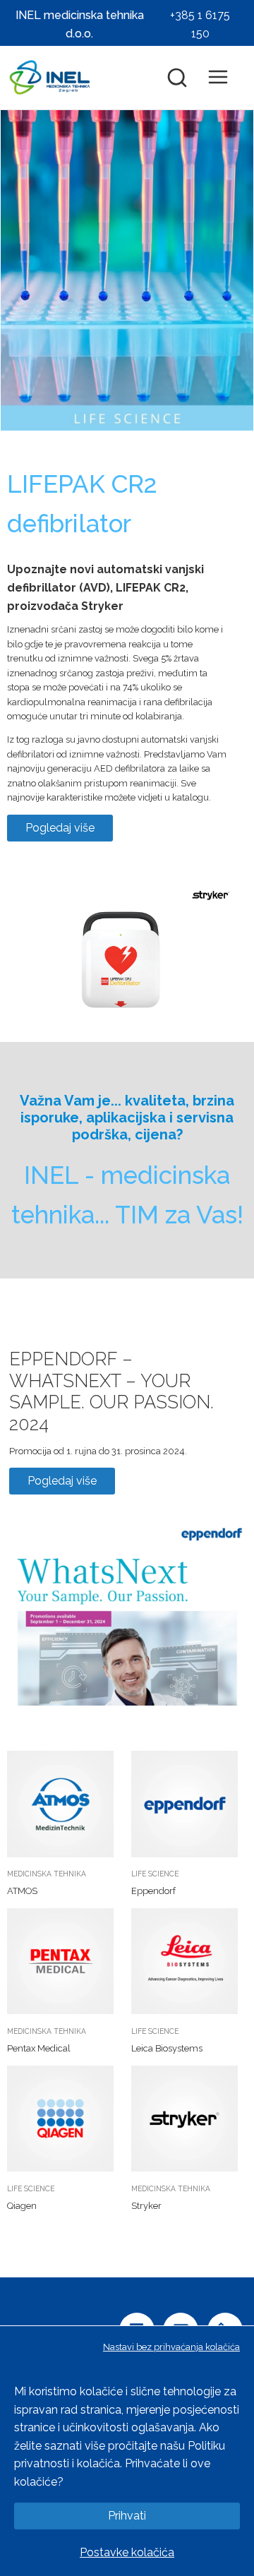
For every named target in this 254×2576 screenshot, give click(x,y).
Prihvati (127, 2516)
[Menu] (225, 78)
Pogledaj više (60, 828)
